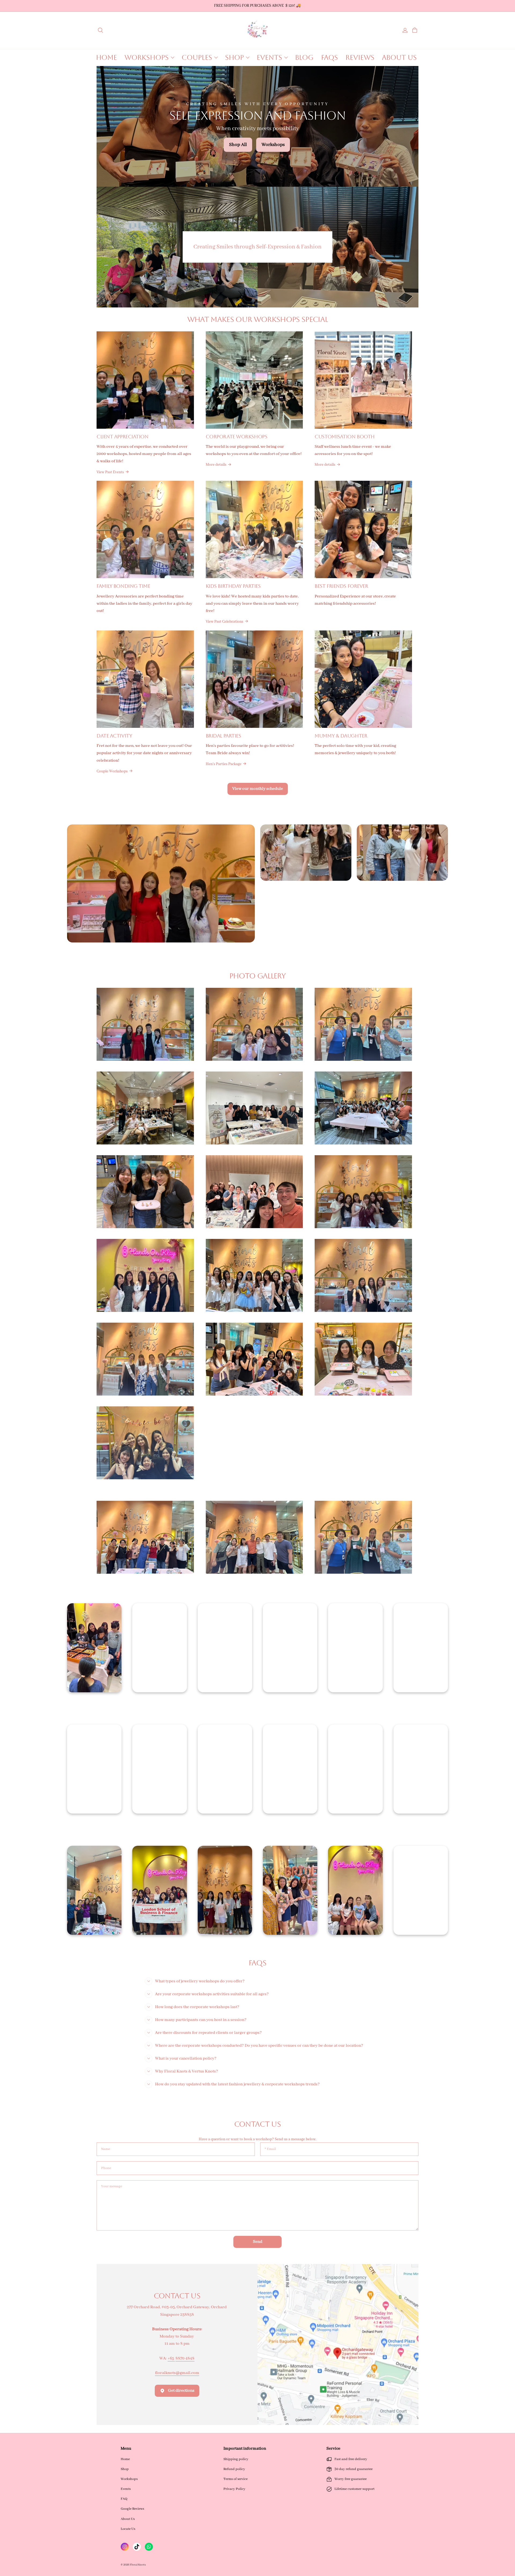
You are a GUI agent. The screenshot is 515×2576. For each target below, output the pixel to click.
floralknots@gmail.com (177, 2373)
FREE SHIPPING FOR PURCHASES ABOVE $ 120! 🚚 (257, 6)
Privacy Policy (234, 2489)
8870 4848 (185, 2358)
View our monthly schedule (258, 789)
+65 (171, 2358)
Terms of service (236, 2479)
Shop (125, 2469)
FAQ (124, 2499)
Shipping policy (236, 2459)
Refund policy (234, 2469)
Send (258, 2242)
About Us (128, 2519)
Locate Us (128, 2529)
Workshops (129, 2479)
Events (126, 2489)
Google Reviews (132, 2509)
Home (125, 2459)
